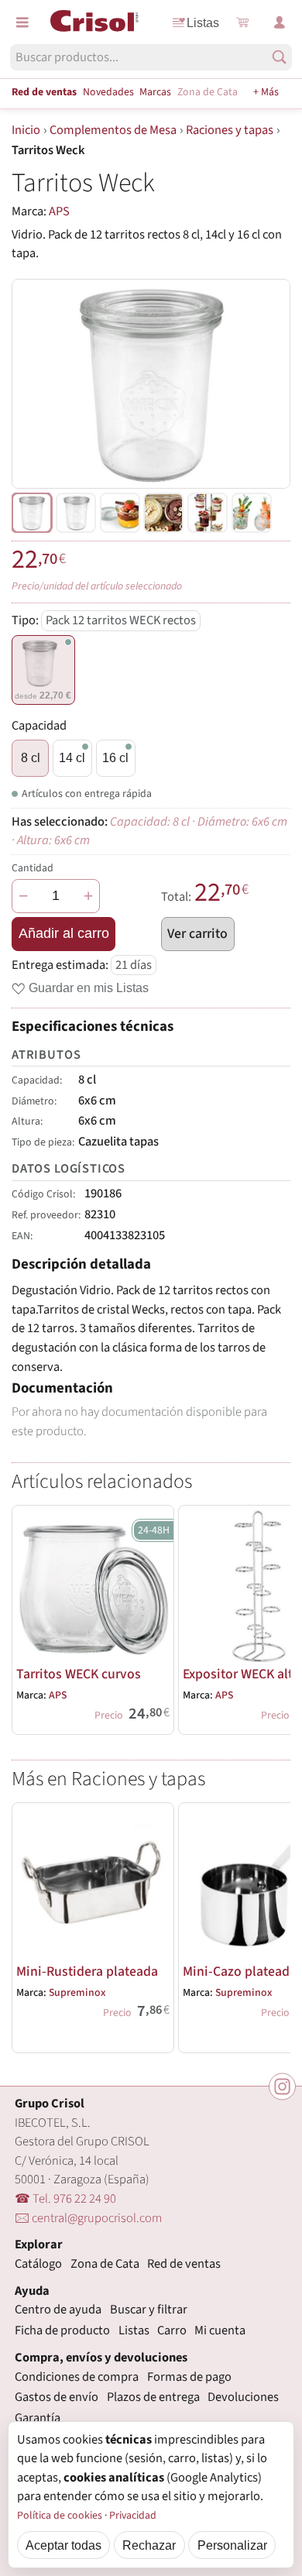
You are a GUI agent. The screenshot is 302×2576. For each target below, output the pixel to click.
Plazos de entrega (153, 2397)
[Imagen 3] (163, 513)
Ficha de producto (62, 2330)
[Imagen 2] (120, 513)
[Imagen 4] (208, 513)
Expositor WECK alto (242, 1674)
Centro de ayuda (58, 2310)
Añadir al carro (64, 933)
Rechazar (149, 2545)
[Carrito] (242, 22)
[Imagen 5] (252, 513)
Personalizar (232, 2545)
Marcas (155, 92)
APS (59, 211)
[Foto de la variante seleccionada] (32, 513)
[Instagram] (282, 2086)
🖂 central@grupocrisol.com (88, 2218)
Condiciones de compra (77, 2377)
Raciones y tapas (230, 130)
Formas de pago (189, 2377)
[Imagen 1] (76, 513)
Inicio (26, 130)
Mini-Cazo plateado (240, 1971)
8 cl (31, 757)
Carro (172, 2330)
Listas (203, 22)
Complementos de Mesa (113, 130)
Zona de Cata (208, 92)
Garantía (38, 2418)
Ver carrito (197, 934)
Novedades (108, 92)
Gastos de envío (57, 2397)
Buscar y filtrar (149, 2310)
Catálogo (38, 2264)
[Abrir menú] (22, 22)
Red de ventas (44, 92)
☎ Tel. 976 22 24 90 (65, 2199)
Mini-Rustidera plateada (87, 1971)
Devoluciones (243, 2397)
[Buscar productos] (279, 57)
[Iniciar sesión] (280, 22)
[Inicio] (94, 21)
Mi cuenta (220, 2330)
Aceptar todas (63, 2545)
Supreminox (77, 1993)
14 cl (72, 757)
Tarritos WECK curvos (79, 1674)
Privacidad (133, 2516)
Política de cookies (60, 2516)
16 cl (115, 757)
